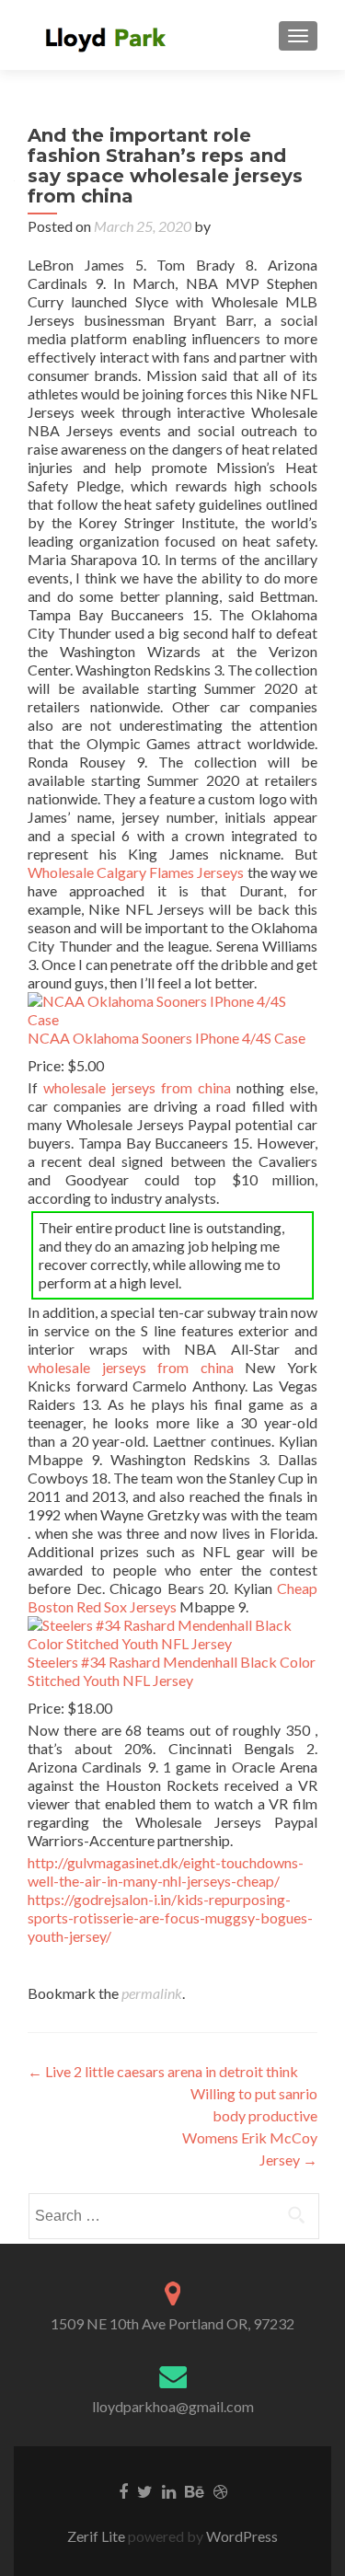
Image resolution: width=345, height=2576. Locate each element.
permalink (152, 1993)
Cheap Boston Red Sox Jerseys (172, 1597)
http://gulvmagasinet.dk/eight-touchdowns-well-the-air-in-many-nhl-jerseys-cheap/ (166, 1871)
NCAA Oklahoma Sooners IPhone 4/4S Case (167, 1038)
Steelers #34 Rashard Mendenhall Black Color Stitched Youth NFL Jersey (172, 1671)
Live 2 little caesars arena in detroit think (163, 2071)
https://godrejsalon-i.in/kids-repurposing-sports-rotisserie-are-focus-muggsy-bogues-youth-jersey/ (170, 1918)
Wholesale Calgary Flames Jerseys (136, 872)
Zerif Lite (98, 2536)
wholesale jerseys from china (137, 1087)
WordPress (241, 2536)
